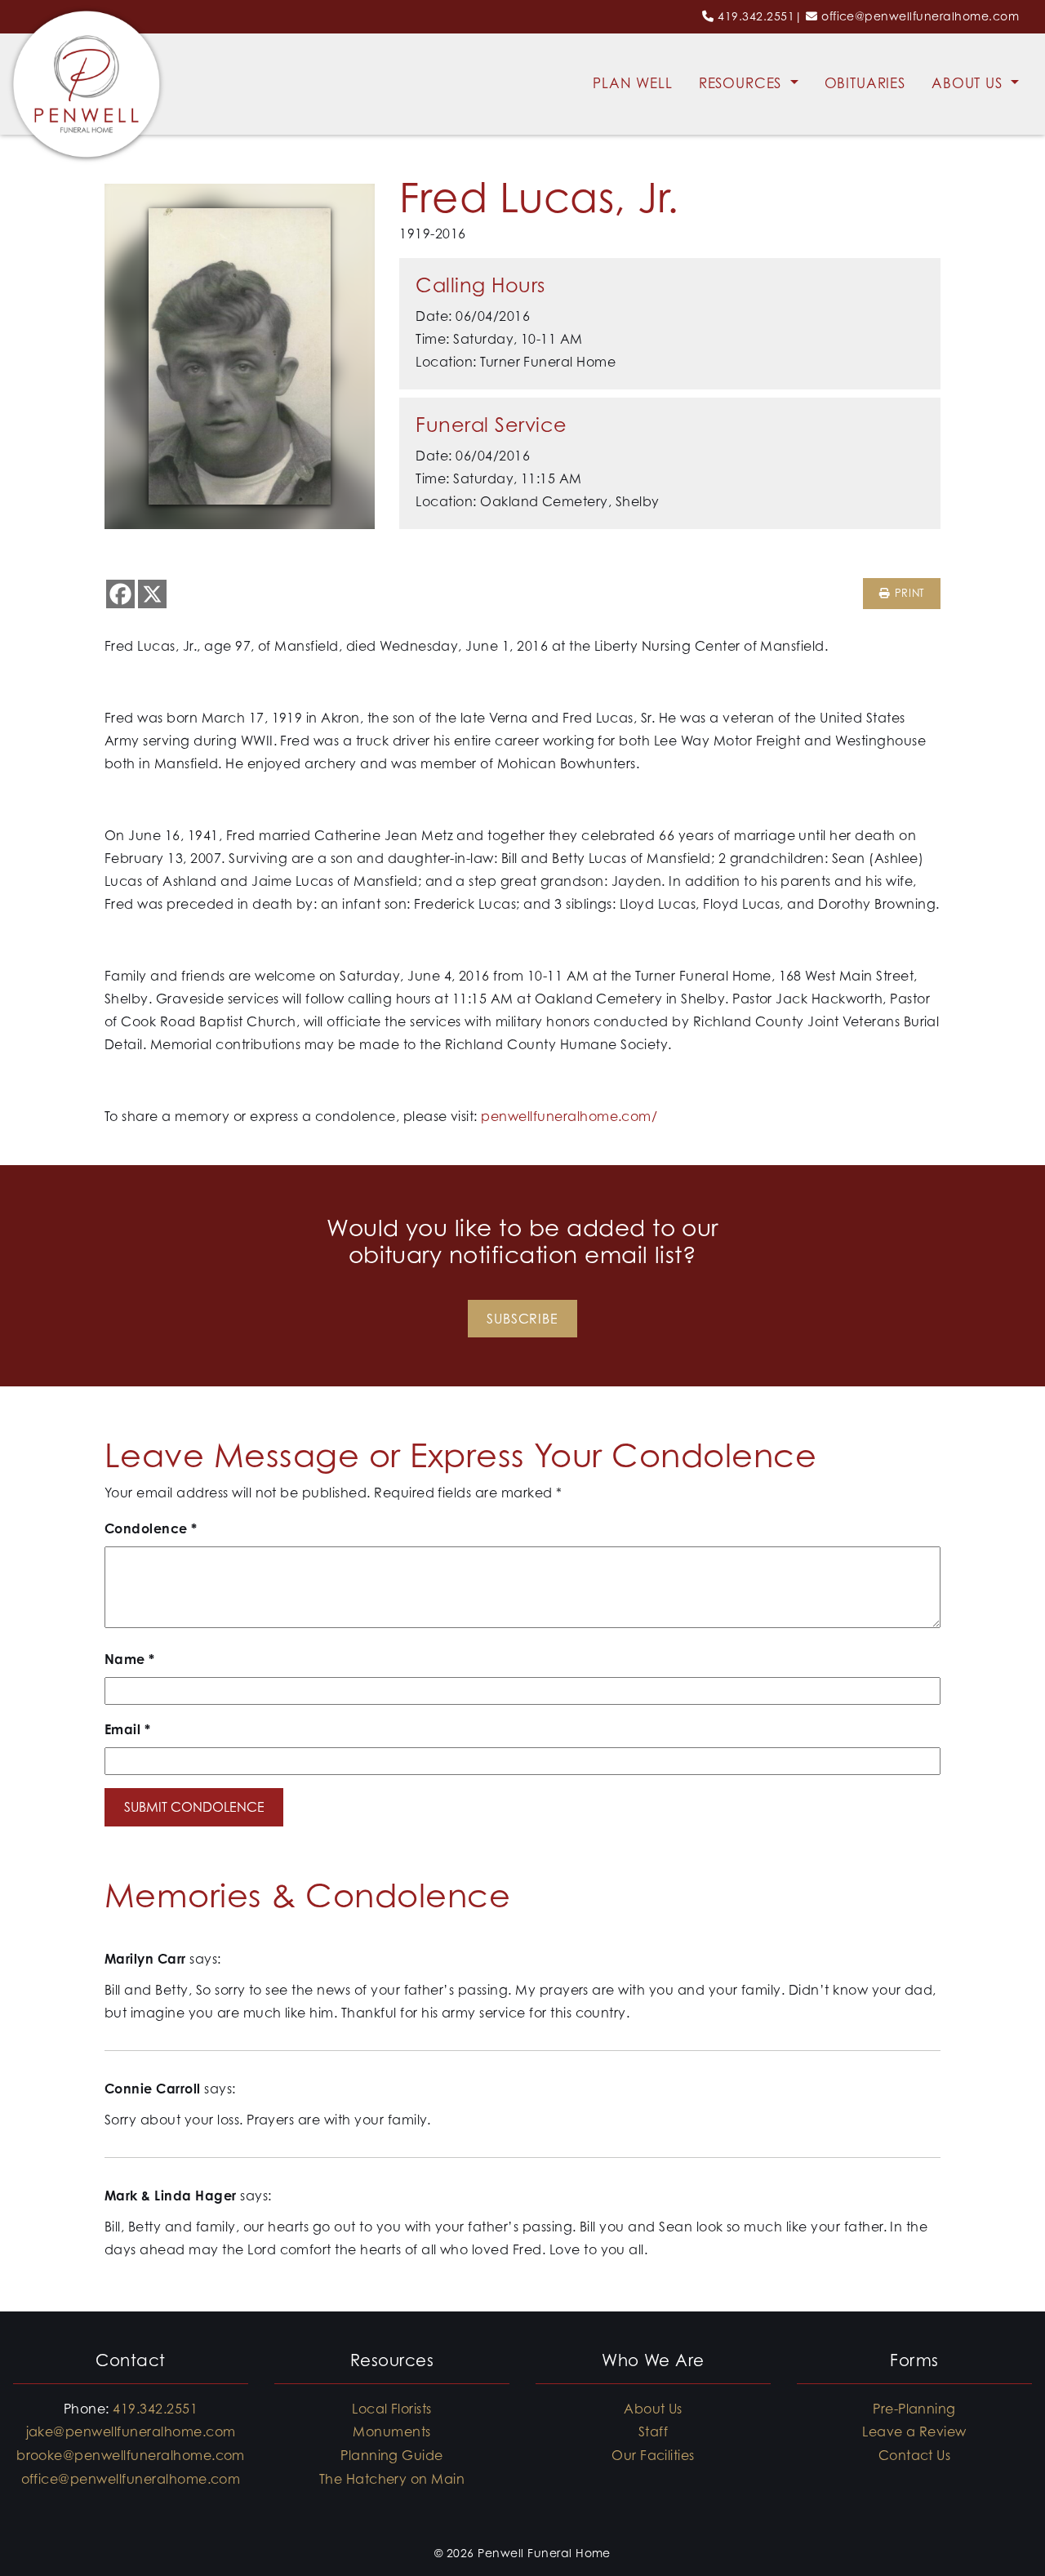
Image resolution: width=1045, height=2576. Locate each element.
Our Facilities (653, 2455)
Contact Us (915, 2455)
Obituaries (865, 83)
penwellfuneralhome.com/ (569, 1116)
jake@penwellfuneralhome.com (131, 2431)
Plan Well (633, 83)
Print (907, 593)
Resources (743, 83)
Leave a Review (914, 2431)
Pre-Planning (914, 2409)
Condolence (151, 1528)
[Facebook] (120, 594)
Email (127, 1729)
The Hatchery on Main (392, 2479)
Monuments (391, 2431)
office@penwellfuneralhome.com (920, 16)
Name (130, 1659)
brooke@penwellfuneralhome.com (131, 2455)
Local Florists (392, 2409)
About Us (969, 83)
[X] (152, 594)
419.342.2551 (756, 16)
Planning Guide (392, 2455)
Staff (653, 2431)
